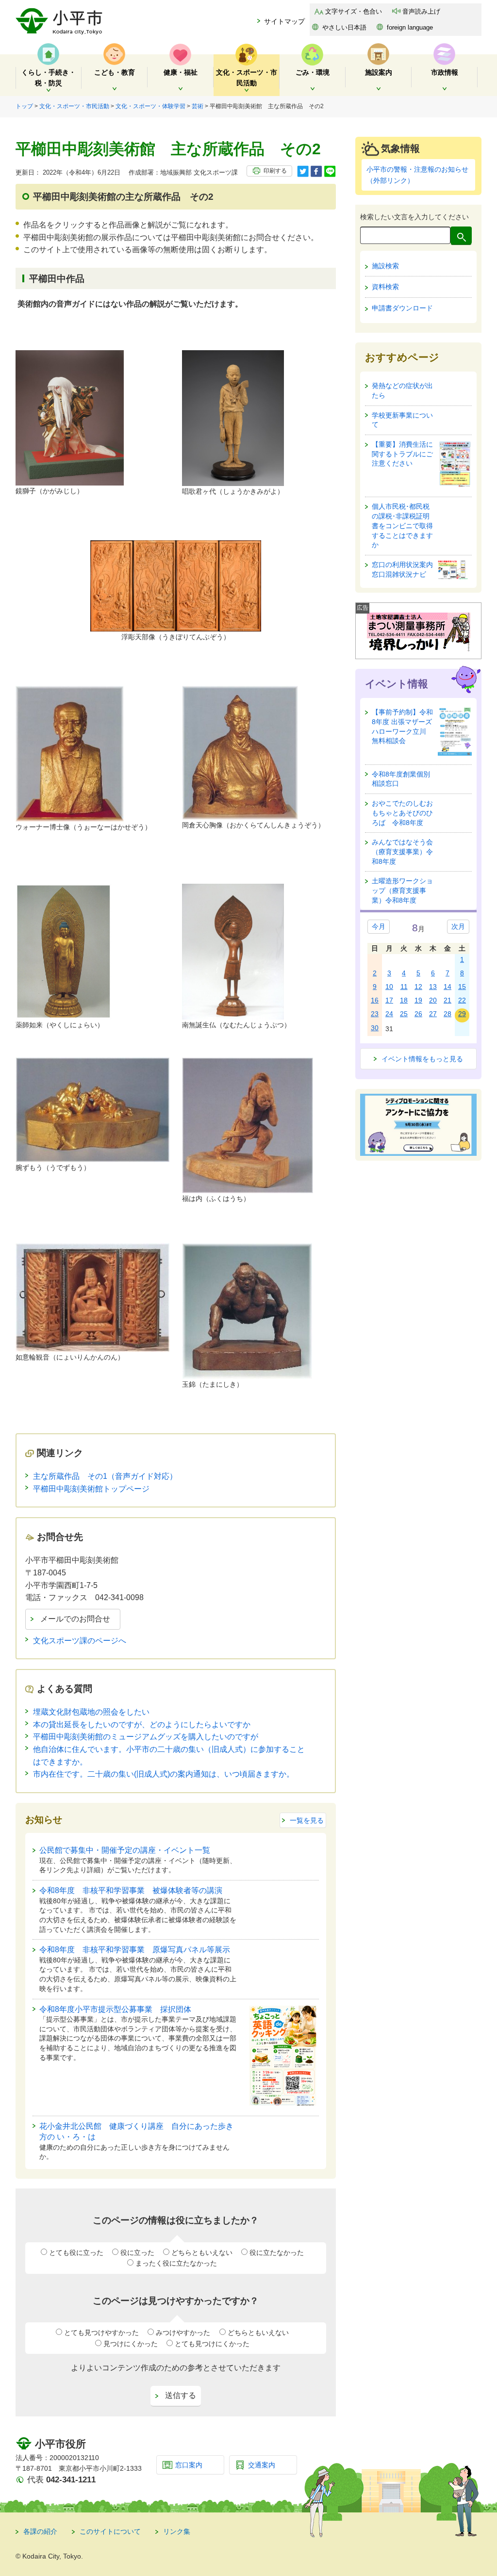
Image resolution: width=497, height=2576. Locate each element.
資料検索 (385, 287)
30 (375, 1028)
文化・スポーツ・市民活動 (74, 106)
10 (389, 987)
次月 (458, 926)
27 (433, 1014)
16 (375, 1000)
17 (389, 1000)
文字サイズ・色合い (354, 11)
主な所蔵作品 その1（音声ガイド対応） (105, 1476)
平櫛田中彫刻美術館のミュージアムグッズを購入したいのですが (146, 1737)
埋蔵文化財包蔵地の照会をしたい (91, 1712)
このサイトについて (110, 2531)
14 (447, 987)
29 (462, 1014)
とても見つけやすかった (101, 2333)
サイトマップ (284, 21)
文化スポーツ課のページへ (80, 1641)
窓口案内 (189, 2465)
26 (418, 1014)
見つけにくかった (131, 2344)
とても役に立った (76, 2252)
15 (462, 987)
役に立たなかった (277, 2252)
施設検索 (385, 266)
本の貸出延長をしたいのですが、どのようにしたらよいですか (142, 1725)
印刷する (275, 171)
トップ (24, 106)
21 (447, 1000)
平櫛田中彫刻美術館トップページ (91, 1489)
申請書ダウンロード (402, 308)
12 (418, 987)
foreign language (410, 27)
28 (447, 1014)
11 (404, 987)
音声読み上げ (421, 11)
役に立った (137, 2252)
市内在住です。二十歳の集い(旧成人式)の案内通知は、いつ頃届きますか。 (164, 1774)
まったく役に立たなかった (176, 2263)
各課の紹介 (40, 2531)
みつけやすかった (183, 2333)
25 (404, 1014)
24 (389, 1014)
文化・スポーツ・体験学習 (150, 106)
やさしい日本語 (344, 27)
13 (433, 987)
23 (375, 1014)
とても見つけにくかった (212, 2344)
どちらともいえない (202, 2252)
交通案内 (262, 2465)
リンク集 (177, 2531)
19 (418, 1000)
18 (404, 1000)
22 (462, 1000)
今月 (379, 926)
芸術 (198, 106)
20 (433, 1000)
